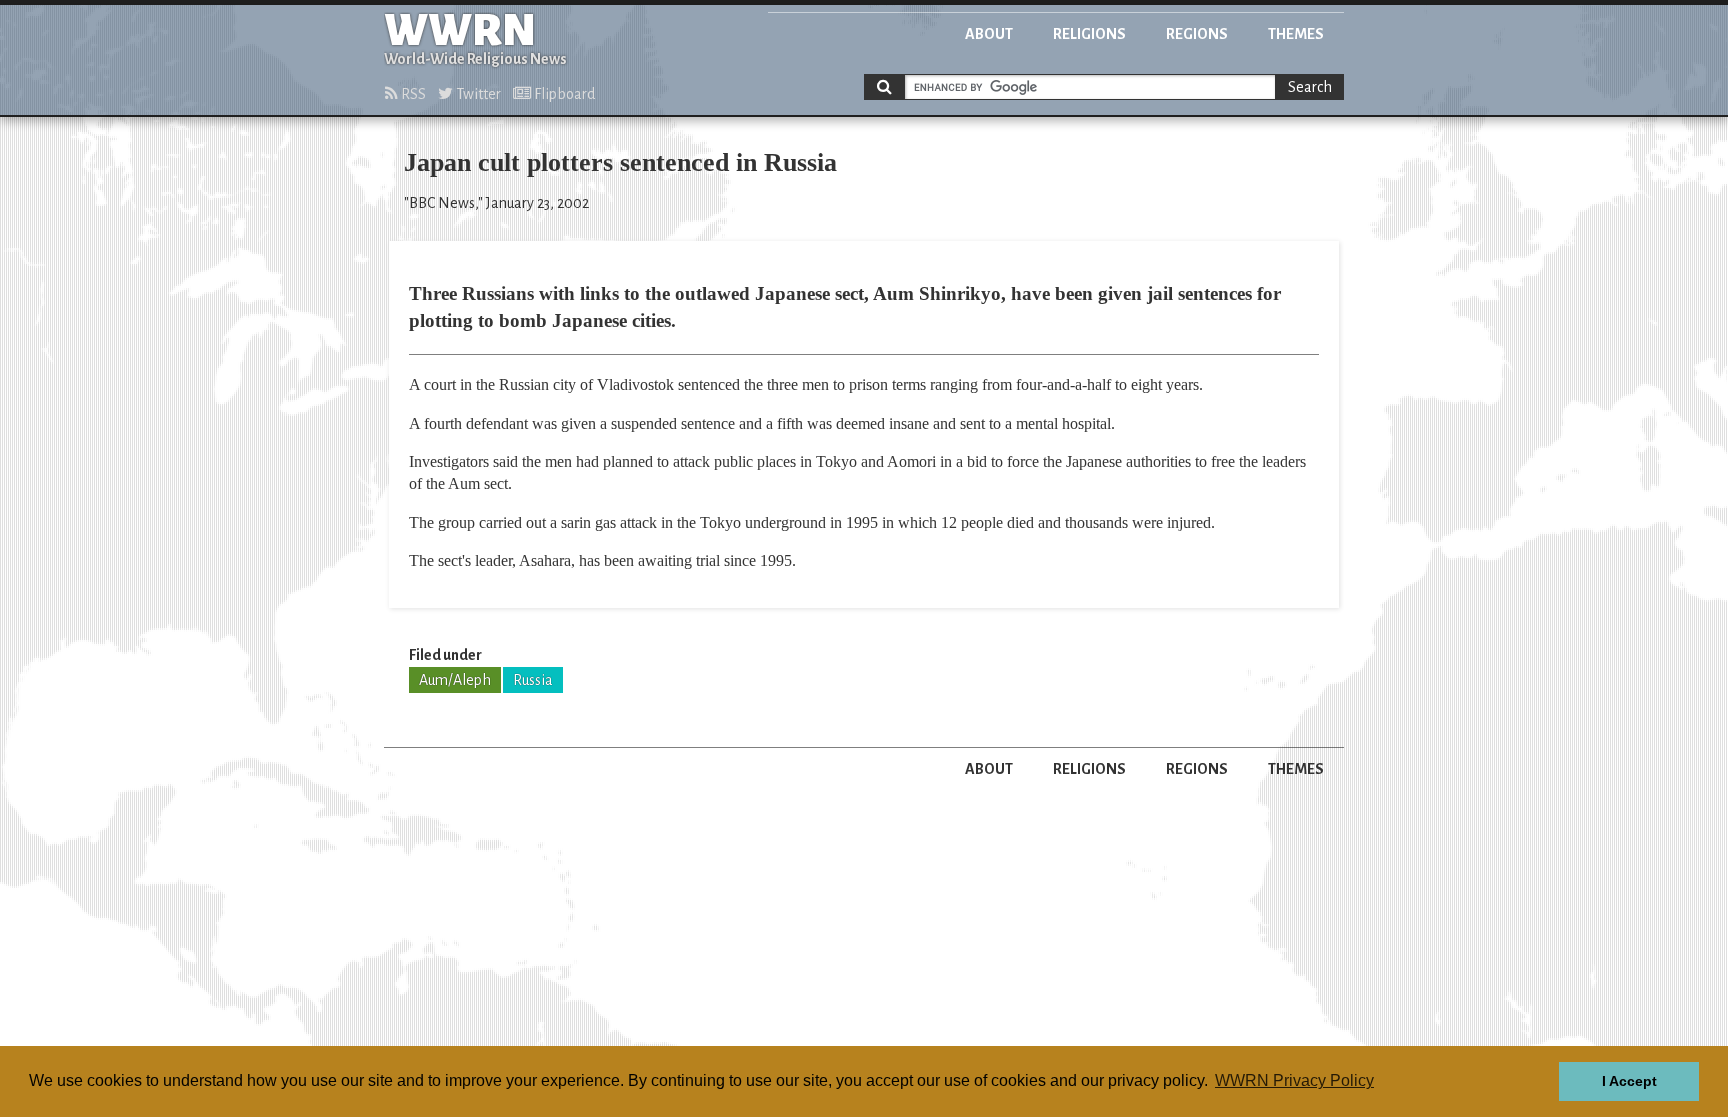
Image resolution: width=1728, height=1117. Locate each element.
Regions (1197, 34)
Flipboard (563, 94)
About (989, 34)
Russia (533, 680)
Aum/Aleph (455, 680)
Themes (1296, 34)
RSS (412, 94)
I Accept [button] (1629, 1081)
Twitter (477, 94)
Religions (1089, 34)
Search (1310, 87)
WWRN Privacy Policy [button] (1294, 1080)
